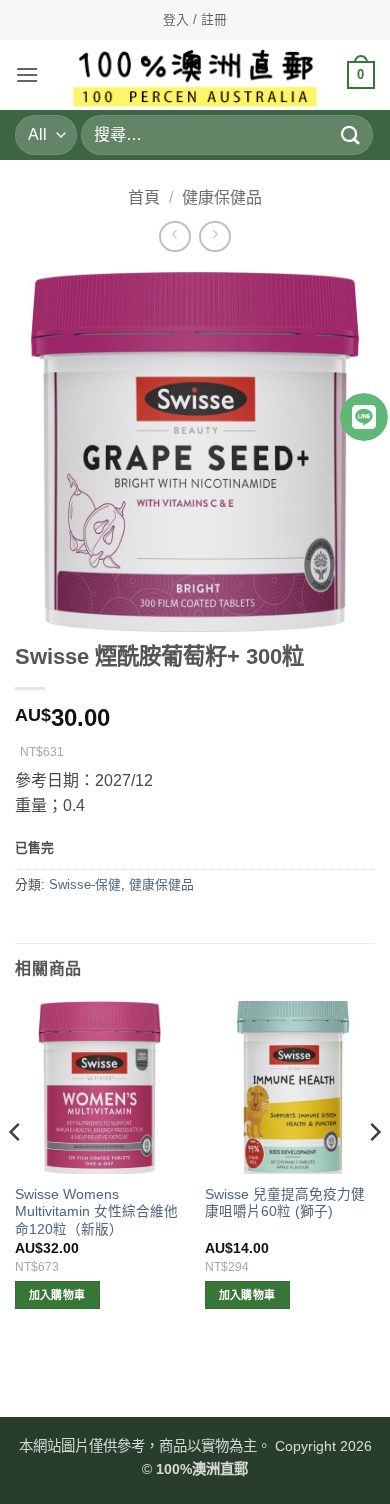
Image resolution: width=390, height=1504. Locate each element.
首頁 (144, 197)
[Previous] (16, 1172)
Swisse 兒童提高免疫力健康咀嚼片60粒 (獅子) (285, 1203)
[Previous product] (214, 236)
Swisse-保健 (85, 884)
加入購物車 (57, 1295)
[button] (27, 74)
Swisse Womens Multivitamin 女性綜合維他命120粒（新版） (96, 1212)
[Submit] (351, 134)
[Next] (374, 1172)
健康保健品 (222, 197)
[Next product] (174, 236)
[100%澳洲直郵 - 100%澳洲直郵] (195, 75)
